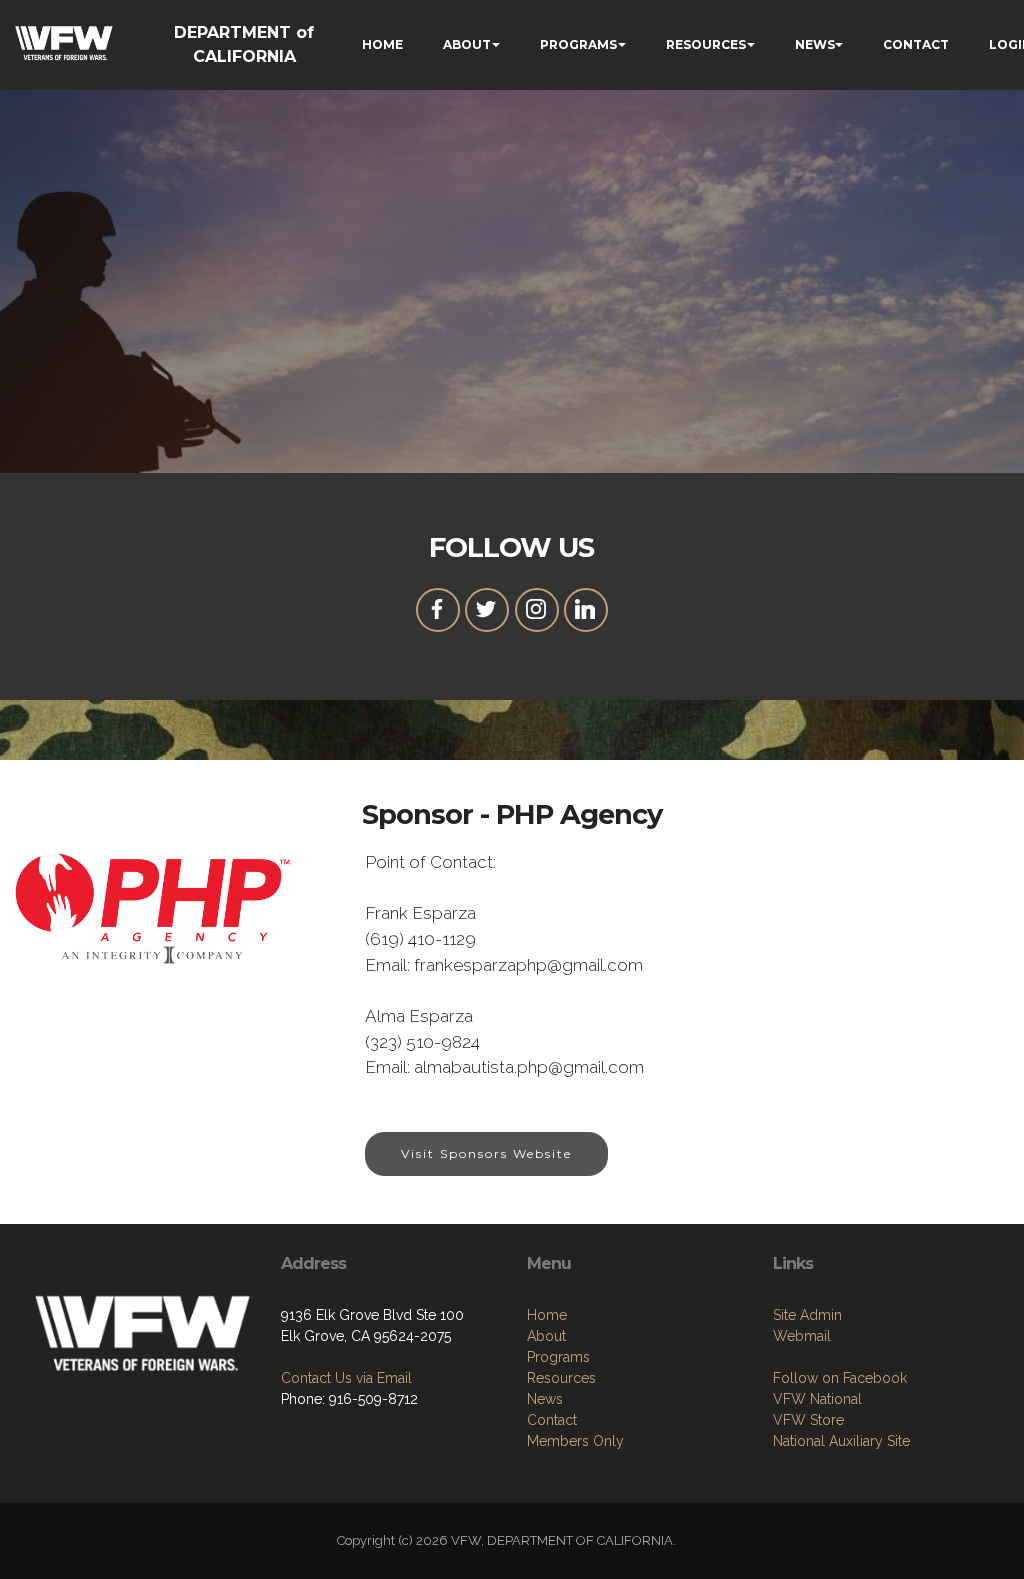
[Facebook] (438, 610)
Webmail (802, 1336)
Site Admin (807, 1315)
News (545, 1399)
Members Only (575, 1441)
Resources (561, 1378)
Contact (552, 1420)
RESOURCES (706, 44)
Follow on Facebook (840, 1378)
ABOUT (467, 44)
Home (547, 1315)
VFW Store (808, 1420)
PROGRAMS (578, 44)
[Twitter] (487, 610)
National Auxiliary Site (841, 1441)
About (546, 1336)
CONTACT (916, 44)
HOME (382, 44)
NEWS (815, 44)
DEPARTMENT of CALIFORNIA (244, 44)
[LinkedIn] (586, 610)
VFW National (817, 1399)
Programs (558, 1357)
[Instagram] (537, 610)
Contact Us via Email (346, 1378)
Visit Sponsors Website (486, 1153)
